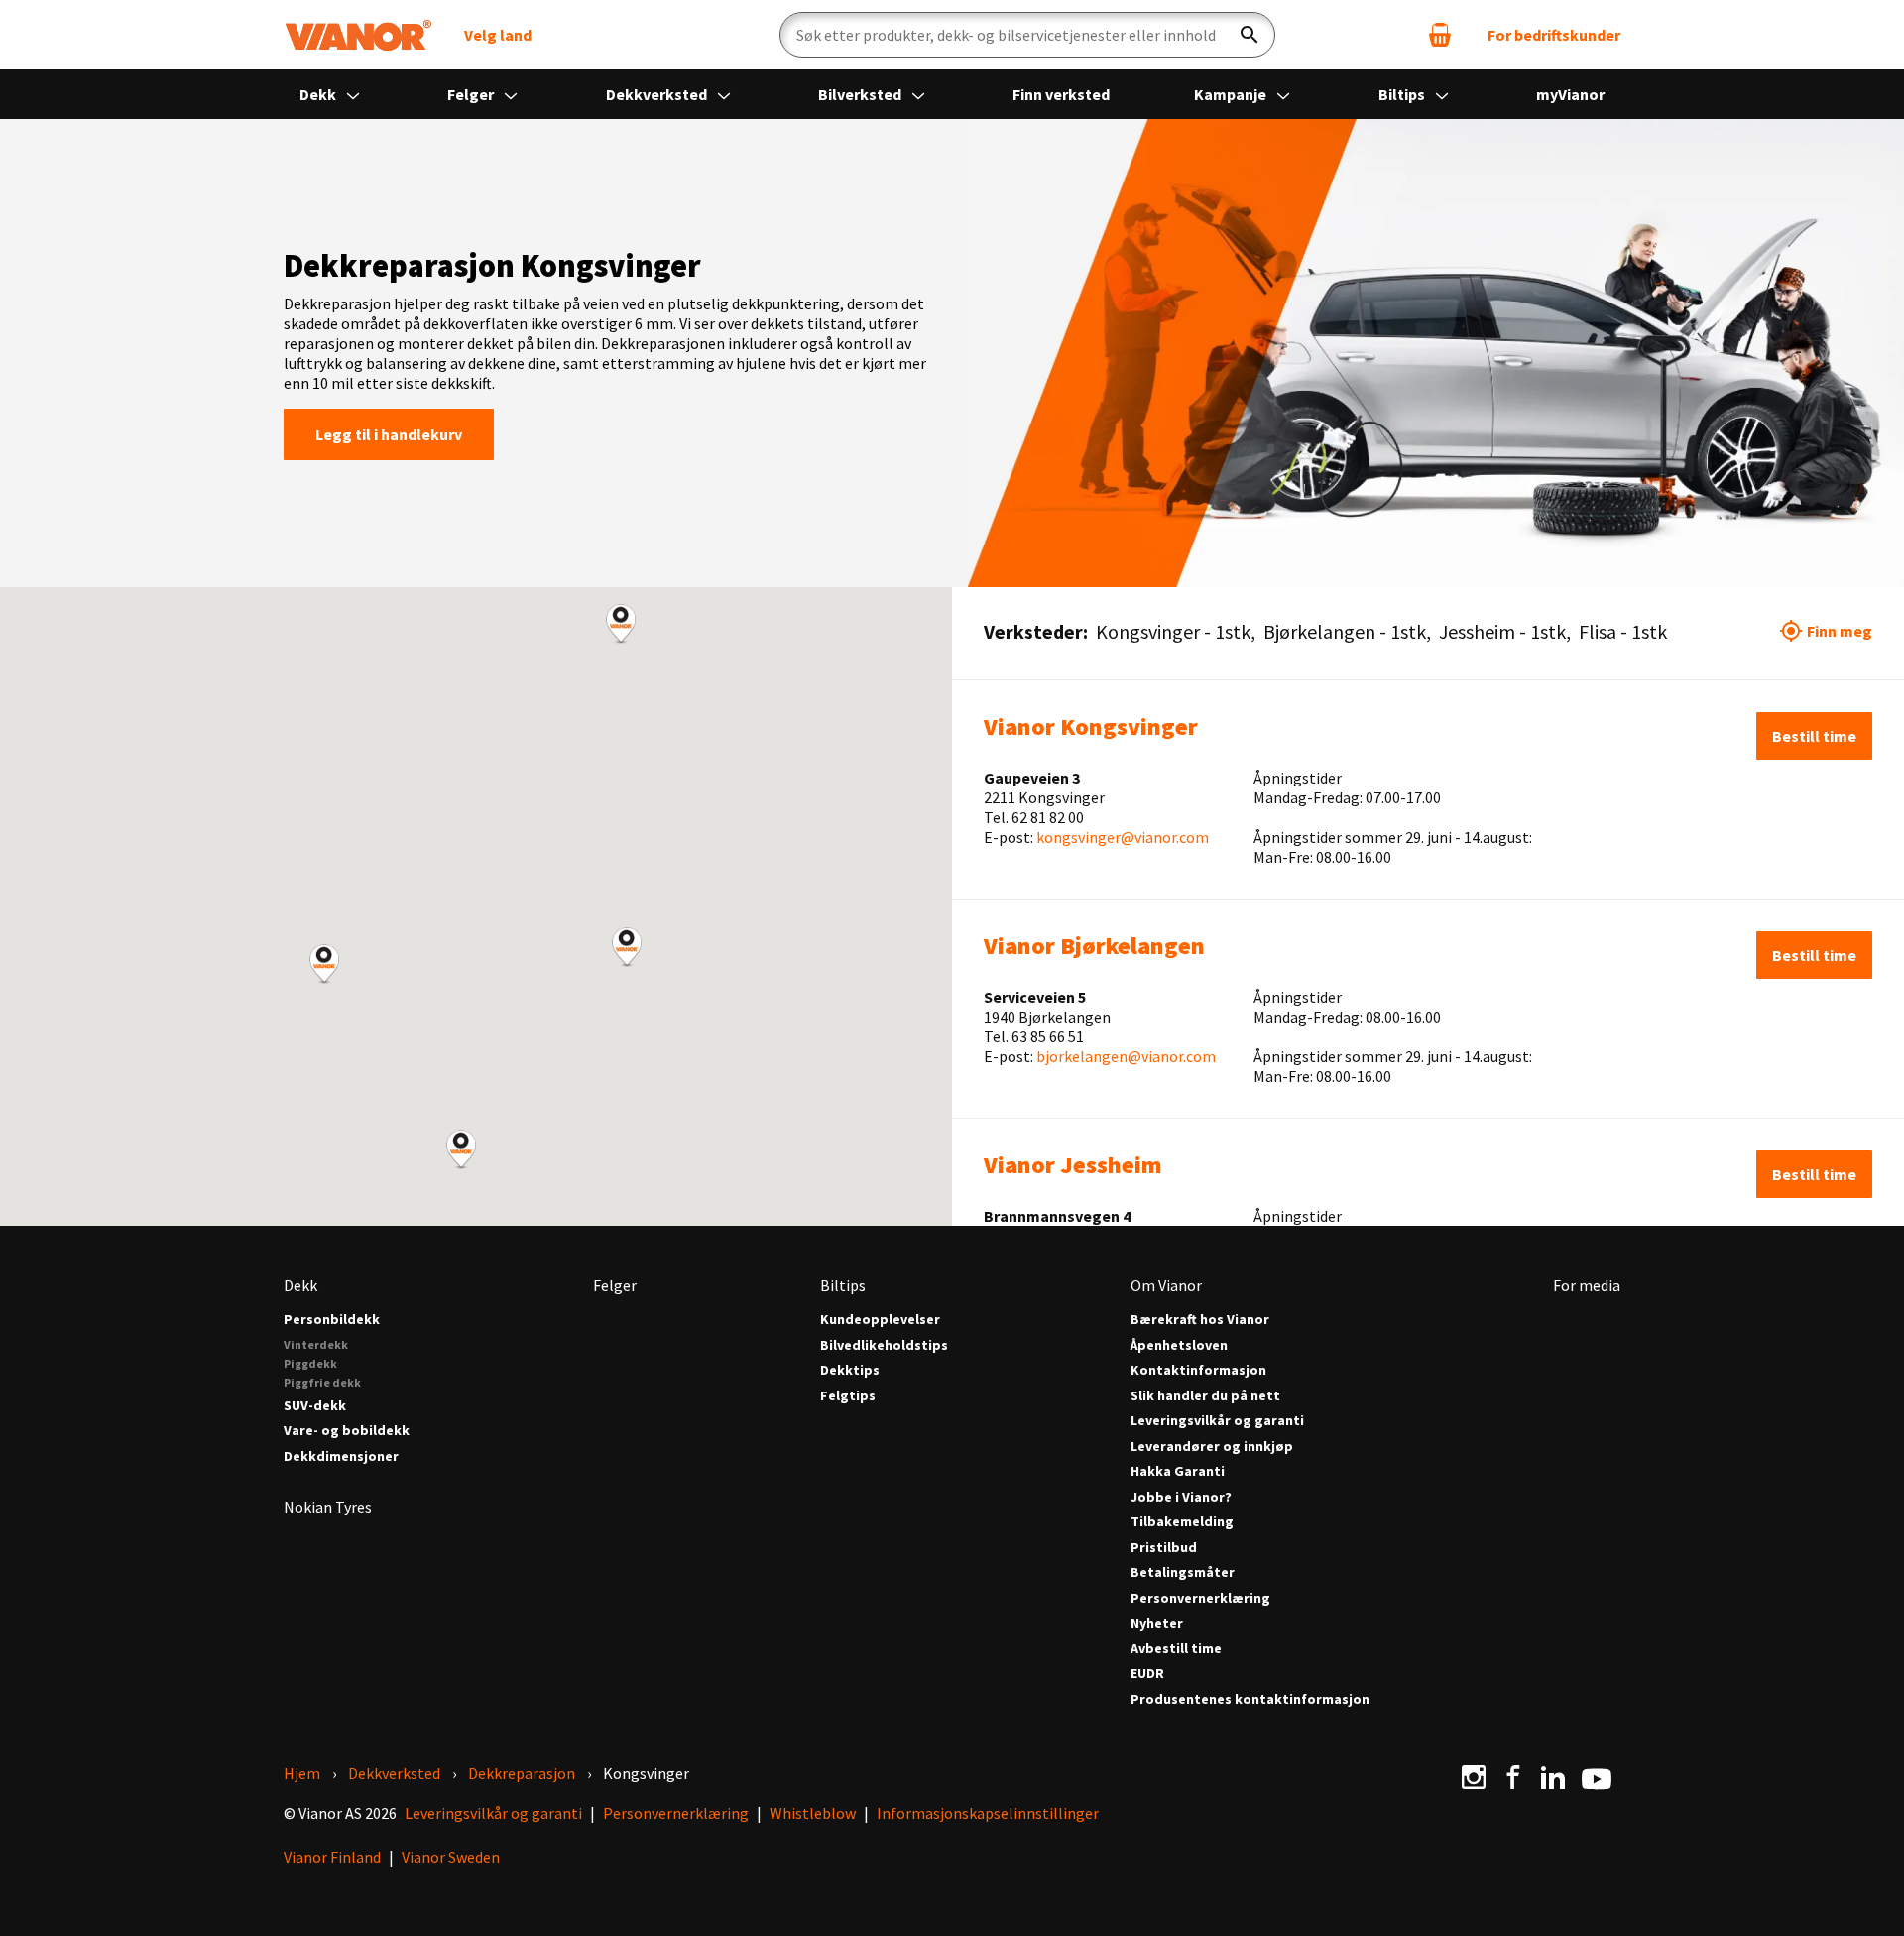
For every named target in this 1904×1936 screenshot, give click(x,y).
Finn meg (1840, 631)
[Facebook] (1513, 1777)
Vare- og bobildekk (347, 1431)
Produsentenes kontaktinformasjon (1250, 1699)
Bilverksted (861, 94)
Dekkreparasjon (522, 1773)
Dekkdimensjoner (341, 1456)
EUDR (1147, 1674)
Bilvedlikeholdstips (884, 1345)
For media (1587, 1285)
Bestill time (1814, 736)
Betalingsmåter (1183, 1573)
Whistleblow (813, 1813)
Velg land (498, 35)
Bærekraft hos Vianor (1200, 1320)
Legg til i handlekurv (389, 434)
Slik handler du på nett (1205, 1396)
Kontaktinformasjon (1198, 1370)
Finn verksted (1061, 94)
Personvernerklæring (1200, 1598)
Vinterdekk (316, 1344)
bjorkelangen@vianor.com (1126, 1056)
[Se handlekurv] (1440, 35)
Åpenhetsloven (1179, 1345)
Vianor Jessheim (1073, 1165)
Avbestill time (1176, 1649)
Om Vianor (1166, 1285)
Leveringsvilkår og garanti (1217, 1421)
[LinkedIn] (1553, 1777)
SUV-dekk (315, 1406)
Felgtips (848, 1396)
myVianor (1570, 94)
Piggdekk (310, 1363)
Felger (472, 94)
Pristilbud (1164, 1548)
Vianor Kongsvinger (1091, 726)
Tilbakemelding (1182, 1522)
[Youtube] (1597, 1777)
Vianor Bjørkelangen (1094, 946)
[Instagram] (1474, 1777)
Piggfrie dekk (322, 1382)
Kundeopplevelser (880, 1320)
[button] (627, 947)
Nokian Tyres (328, 1507)
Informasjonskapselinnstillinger (988, 1813)
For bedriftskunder (1554, 35)
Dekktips (850, 1370)
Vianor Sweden (451, 1857)
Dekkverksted (658, 94)
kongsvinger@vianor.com (1123, 837)
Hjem (302, 1773)
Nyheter (1157, 1623)
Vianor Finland (332, 1857)
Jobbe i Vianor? (1181, 1497)
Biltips (1403, 94)
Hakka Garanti (1178, 1471)
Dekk (319, 94)
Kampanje (1232, 94)
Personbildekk (332, 1320)
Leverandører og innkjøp (1212, 1447)
